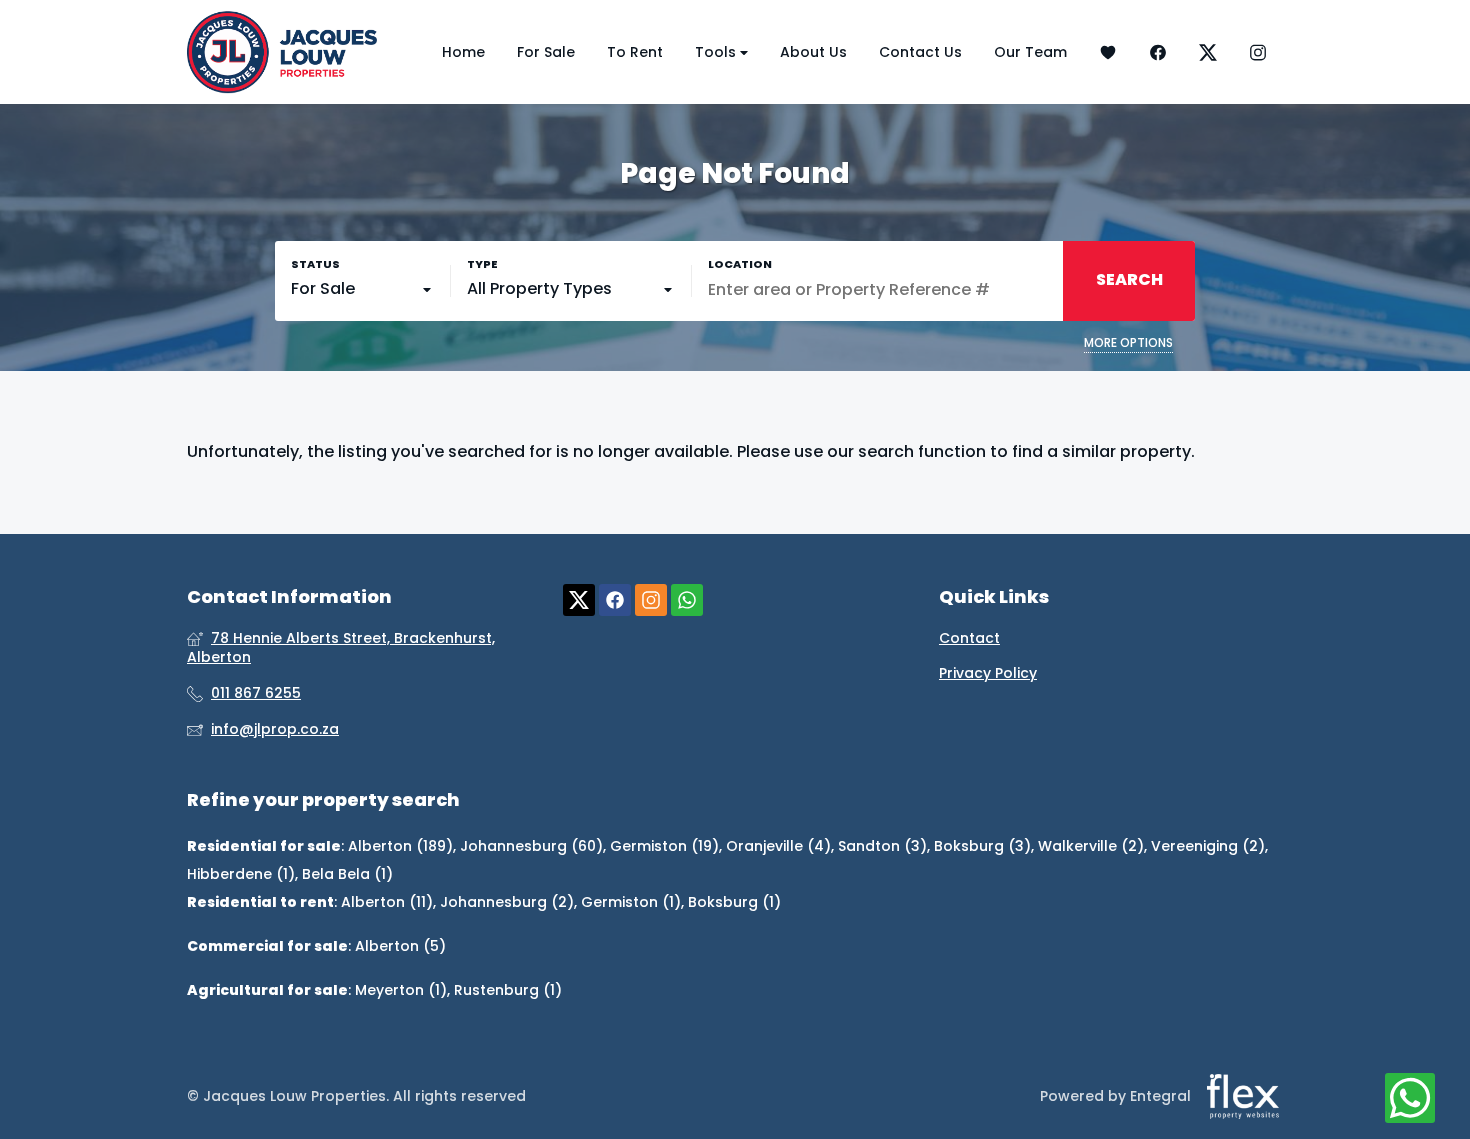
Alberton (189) (400, 846)
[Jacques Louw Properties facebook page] (615, 600)
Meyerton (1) (401, 990)
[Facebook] (1158, 52)
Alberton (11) (387, 902)
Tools (717, 52)
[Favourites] (1108, 52)
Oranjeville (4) (778, 846)
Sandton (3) (882, 846)
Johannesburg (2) (507, 902)
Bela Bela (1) (347, 874)
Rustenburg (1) (508, 990)
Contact (969, 638)
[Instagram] (1258, 52)
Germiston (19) (664, 846)
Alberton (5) (400, 946)
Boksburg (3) (982, 846)
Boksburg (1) (734, 902)
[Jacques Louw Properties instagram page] (651, 600)
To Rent (635, 52)
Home (463, 52)
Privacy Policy (988, 673)
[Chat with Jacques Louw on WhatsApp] (1410, 1099)
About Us (813, 52)
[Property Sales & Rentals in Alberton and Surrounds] (282, 52)
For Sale (546, 52)
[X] (1208, 52)
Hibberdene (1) (241, 874)
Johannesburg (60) (531, 846)
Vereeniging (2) (1208, 846)
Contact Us (920, 52)
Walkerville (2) (1091, 846)
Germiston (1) (631, 902)
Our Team (1030, 52)
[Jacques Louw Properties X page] (579, 600)
